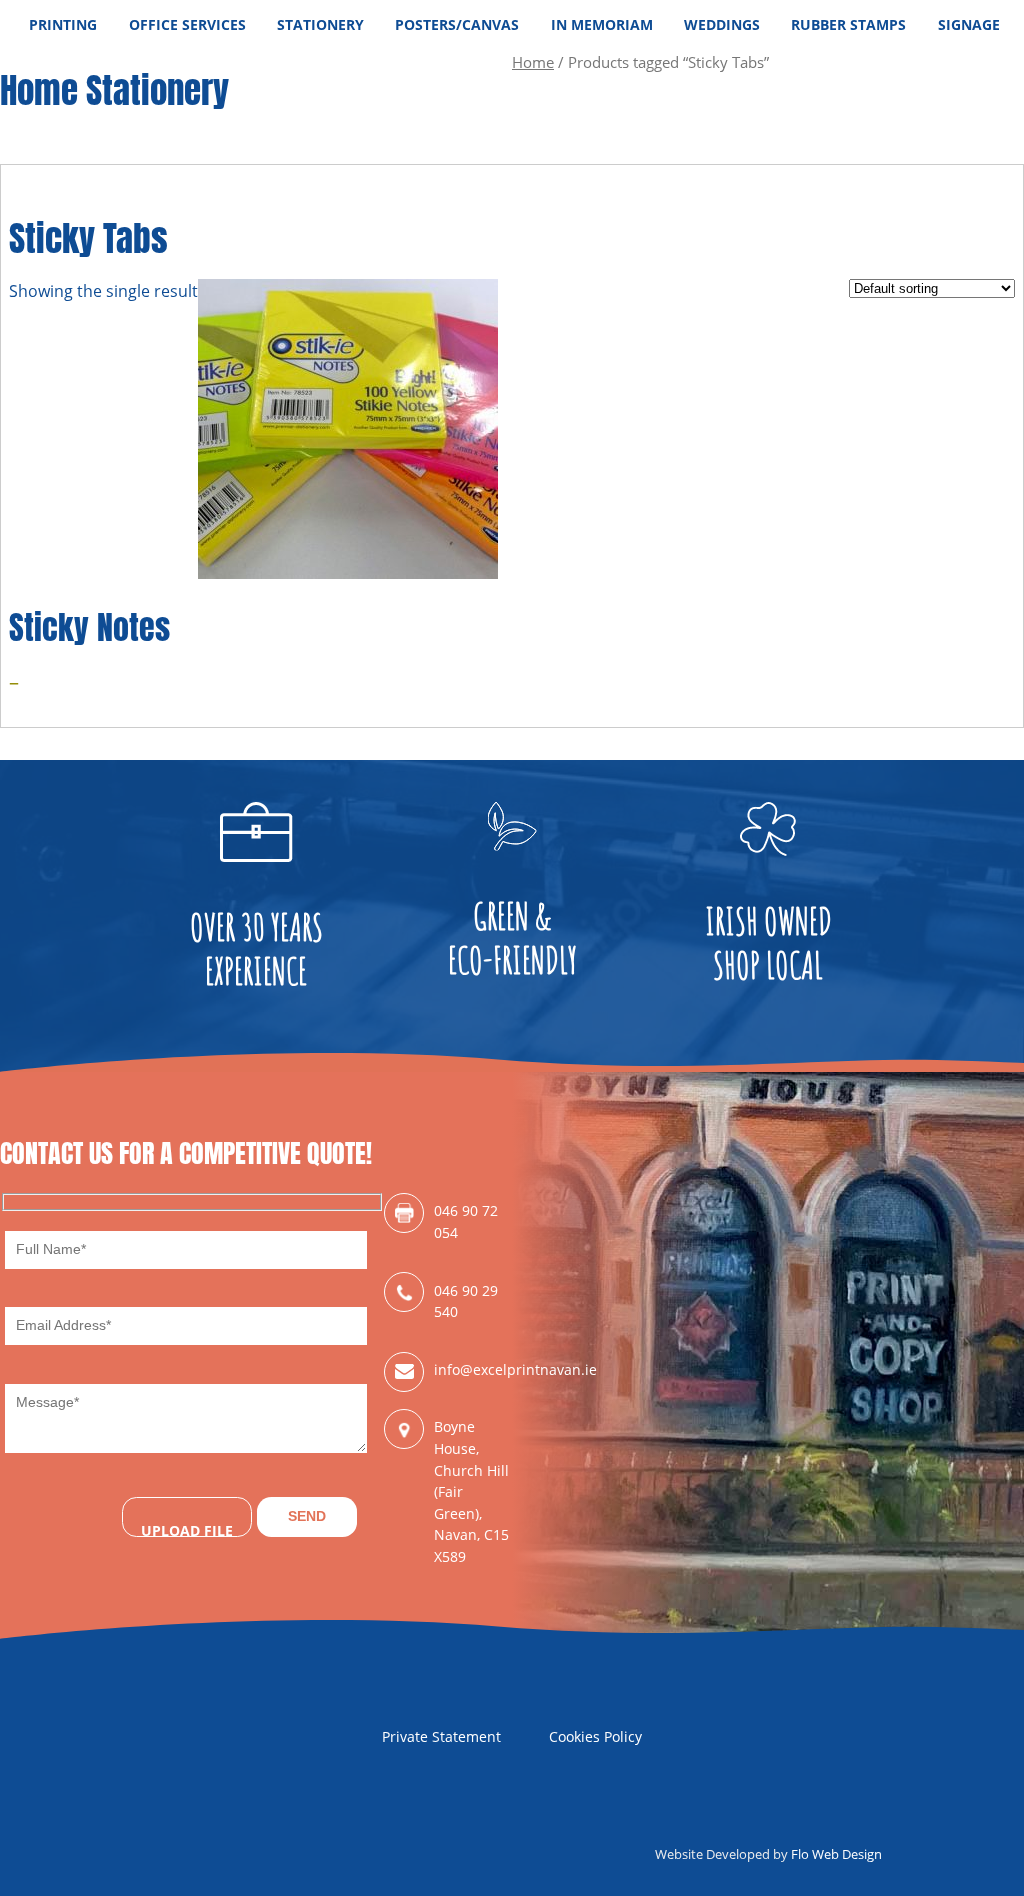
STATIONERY (320, 24)
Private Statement (441, 1736)
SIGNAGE (969, 24)
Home (533, 62)
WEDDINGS (722, 24)
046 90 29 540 (466, 1301)
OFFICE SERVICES (187, 24)
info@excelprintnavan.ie (473, 1369)
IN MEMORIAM (602, 24)
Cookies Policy (595, 1736)
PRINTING (63, 24)
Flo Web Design (836, 1854)
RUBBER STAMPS (848, 24)
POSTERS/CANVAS (457, 24)
